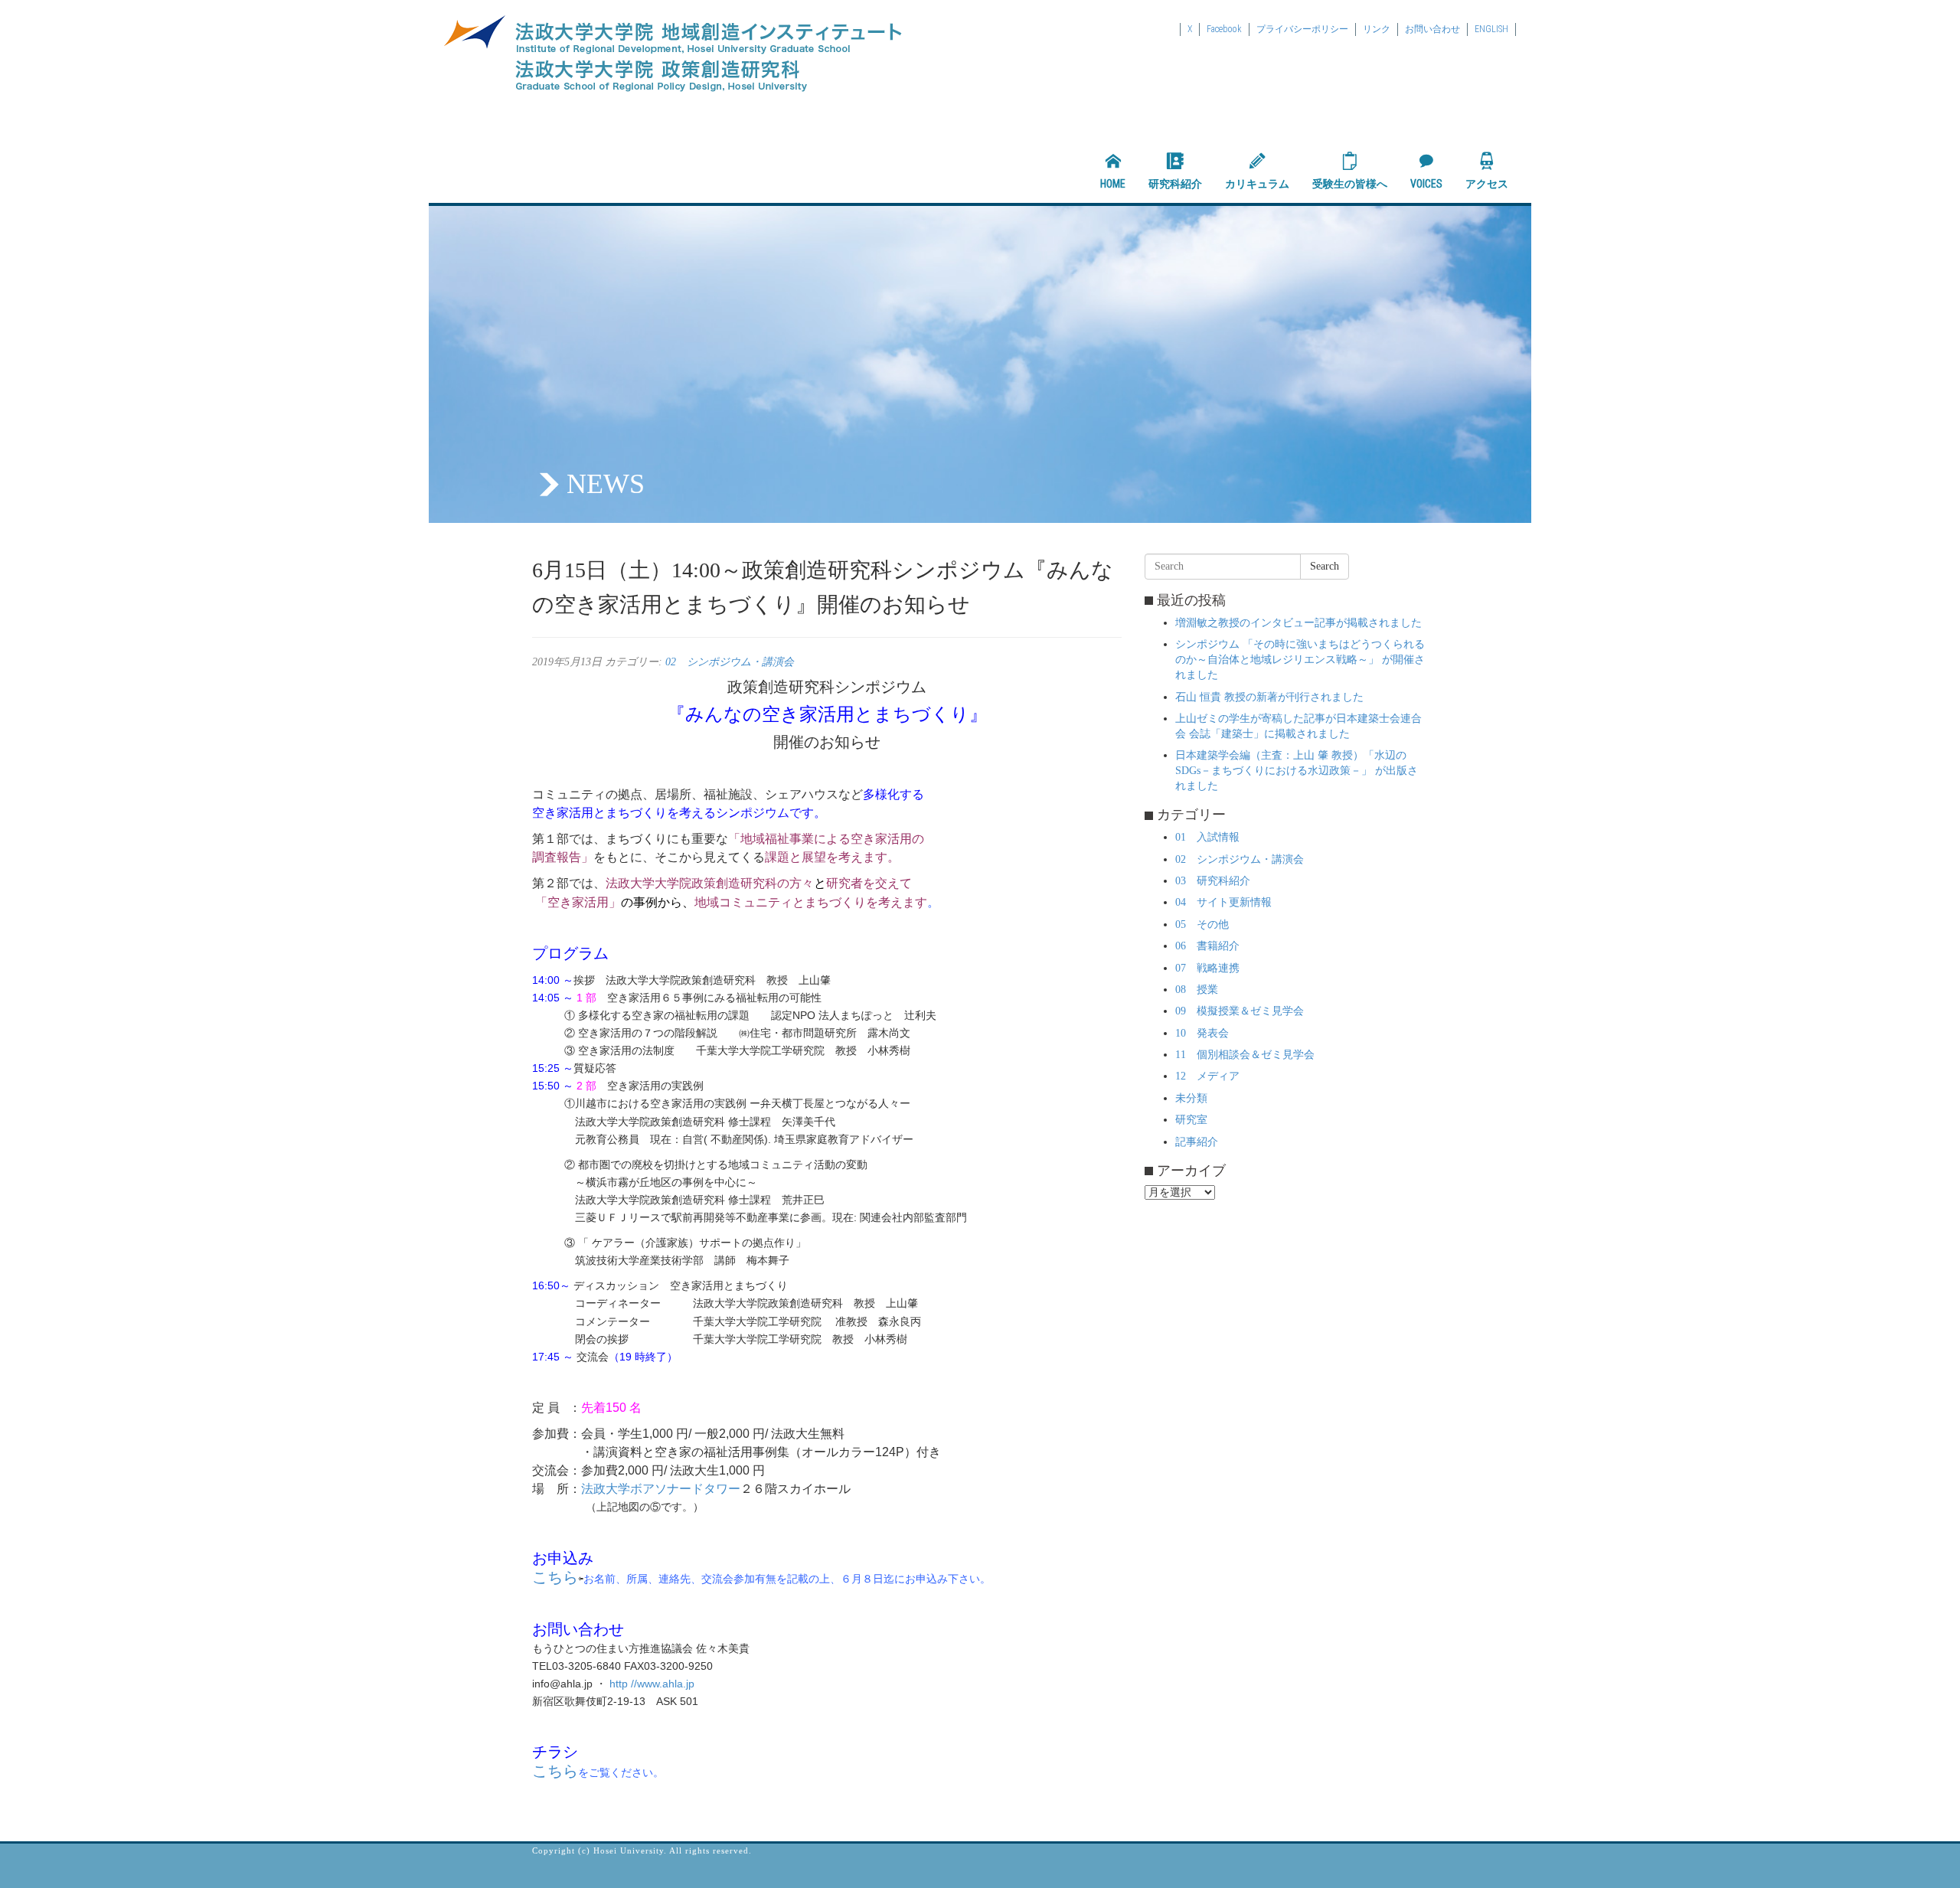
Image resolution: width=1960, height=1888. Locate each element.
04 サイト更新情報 (1223, 902)
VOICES (1426, 184)
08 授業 (1197, 990)
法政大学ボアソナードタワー (661, 1489)
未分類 (1191, 1098)
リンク (1377, 29)
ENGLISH (1491, 29)
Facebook (1224, 29)
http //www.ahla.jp (653, 1684)
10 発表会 (1202, 1033)
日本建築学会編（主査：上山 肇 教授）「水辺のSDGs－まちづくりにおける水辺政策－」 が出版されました (1297, 771)
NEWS (606, 484)
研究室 (1191, 1120)
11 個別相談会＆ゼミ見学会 (1245, 1055)
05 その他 (1202, 924)
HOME (1113, 184)
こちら (555, 1577)
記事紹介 (1197, 1142)
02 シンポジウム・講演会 (730, 662)
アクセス (1487, 184)
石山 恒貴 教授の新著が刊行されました (1269, 697)
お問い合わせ (1432, 29)
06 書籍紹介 (1207, 946)
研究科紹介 (1175, 184)
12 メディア (1207, 1076)
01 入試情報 (1207, 837)
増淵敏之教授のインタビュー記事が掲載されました (1298, 623)
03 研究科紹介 (1213, 881)
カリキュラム (1257, 184)
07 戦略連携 (1207, 968)
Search (1325, 566)
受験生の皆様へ (1350, 184)
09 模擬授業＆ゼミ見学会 (1240, 1011)
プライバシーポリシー (1302, 29)
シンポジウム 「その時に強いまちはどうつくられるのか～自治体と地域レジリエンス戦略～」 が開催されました (1300, 660)
